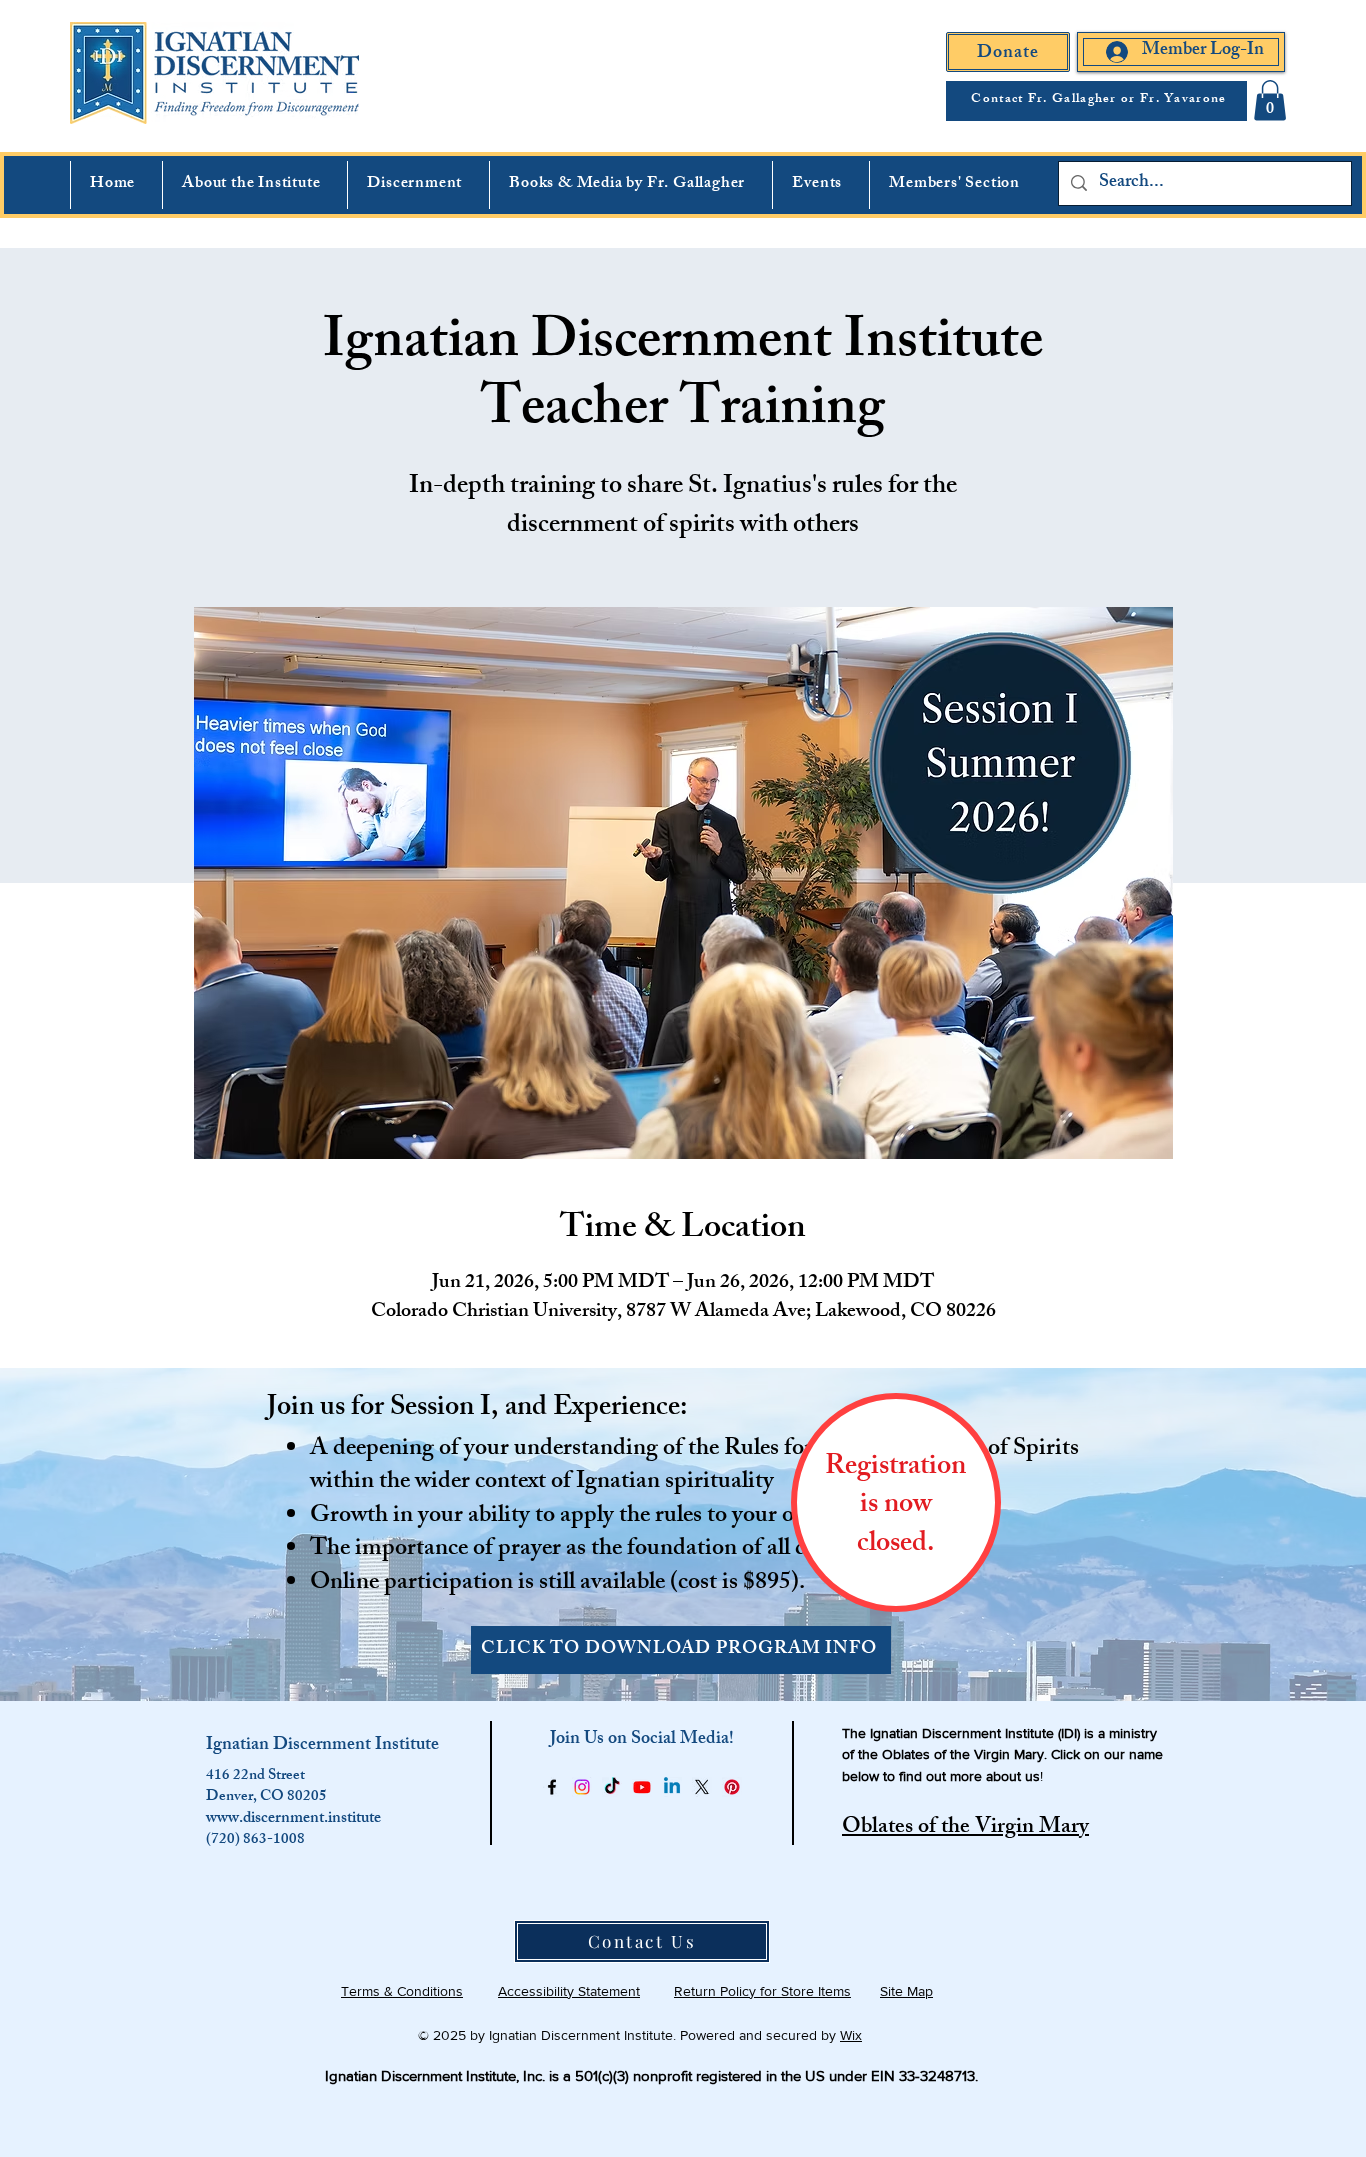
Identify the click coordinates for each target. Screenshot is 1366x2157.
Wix (851, 2035)
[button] (1270, 100)
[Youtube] (642, 1787)
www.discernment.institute (293, 1819)
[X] (702, 1787)
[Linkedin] (672, 1787)
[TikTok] (612, 1787)
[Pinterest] (732, 1787)
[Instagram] (582, 1787)
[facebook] (552, 1787)
